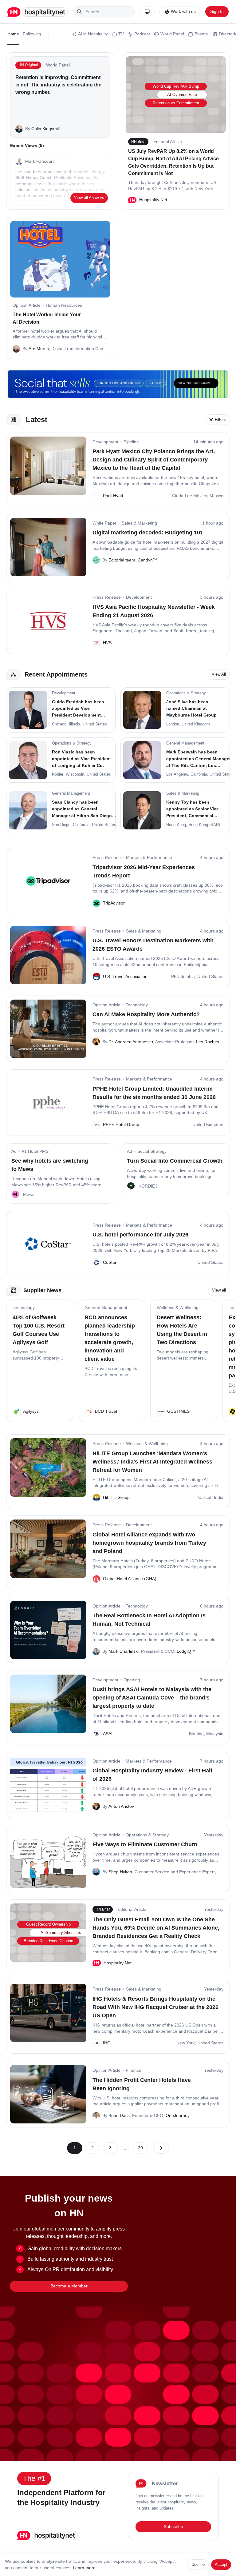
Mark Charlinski (124, 1651)
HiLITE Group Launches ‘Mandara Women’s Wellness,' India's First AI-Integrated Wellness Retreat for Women (152, 1462)
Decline (198, 2564)
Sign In (217, 11)
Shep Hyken (120, 1872)
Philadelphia (183, 976)
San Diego (61, 825)
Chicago (59, 724)
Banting (196, 1734)
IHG (107, 2043)
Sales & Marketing (139, 523)
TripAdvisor (114, 903)
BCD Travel (106, 1411)
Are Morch (39, 349)
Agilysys (31, 1411)
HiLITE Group (116, 1497)
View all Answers (89, 198)
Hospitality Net (153, 200)
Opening (132, 1680)
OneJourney (178, 2115)
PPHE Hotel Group (121, 1124)
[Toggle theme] (147, 12)
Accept (221, 2564)
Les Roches (208, 1042)
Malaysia (215, 1734)
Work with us (183, 11)
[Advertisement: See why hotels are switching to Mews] (15, 1194)
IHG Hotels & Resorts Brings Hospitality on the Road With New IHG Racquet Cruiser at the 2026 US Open (155, 2007)
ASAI (108, 1734)
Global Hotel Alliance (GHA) (130, 1579)
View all (219, 1290)
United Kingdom (196, 724)
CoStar (110, 1262)
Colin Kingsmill (45, 129)
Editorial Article (168, 142)
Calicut (205, 1497)
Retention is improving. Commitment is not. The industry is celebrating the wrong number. (58, 85)
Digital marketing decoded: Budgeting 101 (148, 533)
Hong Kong (176, 825)
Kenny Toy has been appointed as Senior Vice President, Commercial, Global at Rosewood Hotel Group (194, 815)
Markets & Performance (149, 857)
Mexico (216, 496)
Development (105, 442)
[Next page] (161, 2148)
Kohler (58, 774)
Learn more (84, 2568)
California (199, 774)
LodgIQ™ (186, 1651)
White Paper (104, 523)
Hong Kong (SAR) (204, 825)
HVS (107, 643)
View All (219, 674)
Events (201, 34)
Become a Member (69, 2286)
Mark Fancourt (39, 161)
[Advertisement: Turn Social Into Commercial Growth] (131, 1186)
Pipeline (131, 442)
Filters (220, 419)
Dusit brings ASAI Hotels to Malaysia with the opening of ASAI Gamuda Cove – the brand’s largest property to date (152, 1698)
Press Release (107, 597)
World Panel (172, 34)
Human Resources (64, 305)
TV (121, 34)
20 (140, 2148)
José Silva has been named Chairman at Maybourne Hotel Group (191, 708)
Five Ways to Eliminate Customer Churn (145, 1844)
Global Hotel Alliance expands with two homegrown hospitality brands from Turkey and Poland (149, 1543)
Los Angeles (177, 774)
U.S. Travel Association (125, 976)
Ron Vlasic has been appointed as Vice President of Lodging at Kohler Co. (81, 759)
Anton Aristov (121, 1806)
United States (95, 724)
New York (186, 2043)
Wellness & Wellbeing (178, 1308)
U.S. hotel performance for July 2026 (140, 1235)
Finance (134, 2070)
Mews (29, 1194)
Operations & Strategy (147, 1835)
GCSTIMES (178, 1411)
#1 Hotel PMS (35, 1151)
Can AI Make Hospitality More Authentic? (146, 1014)
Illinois (75, 724)
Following (32, 34)
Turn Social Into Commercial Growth (175, 1161)
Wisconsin (75, 774)
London (173, 724)
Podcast (142, 34)
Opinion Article (27, 305)
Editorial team (122, 560)
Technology (137, 1005)
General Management (106, 1308)
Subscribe (173, 2526)
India (219, 1497)
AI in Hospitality (93, 34)
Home (13, 34)
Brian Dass (119, 2115)
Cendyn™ (147, 560)
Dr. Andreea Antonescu (131, 1042)
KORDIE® (148, 1186)
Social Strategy (152, 1151)
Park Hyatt (113, 496)
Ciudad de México (190, 496)
